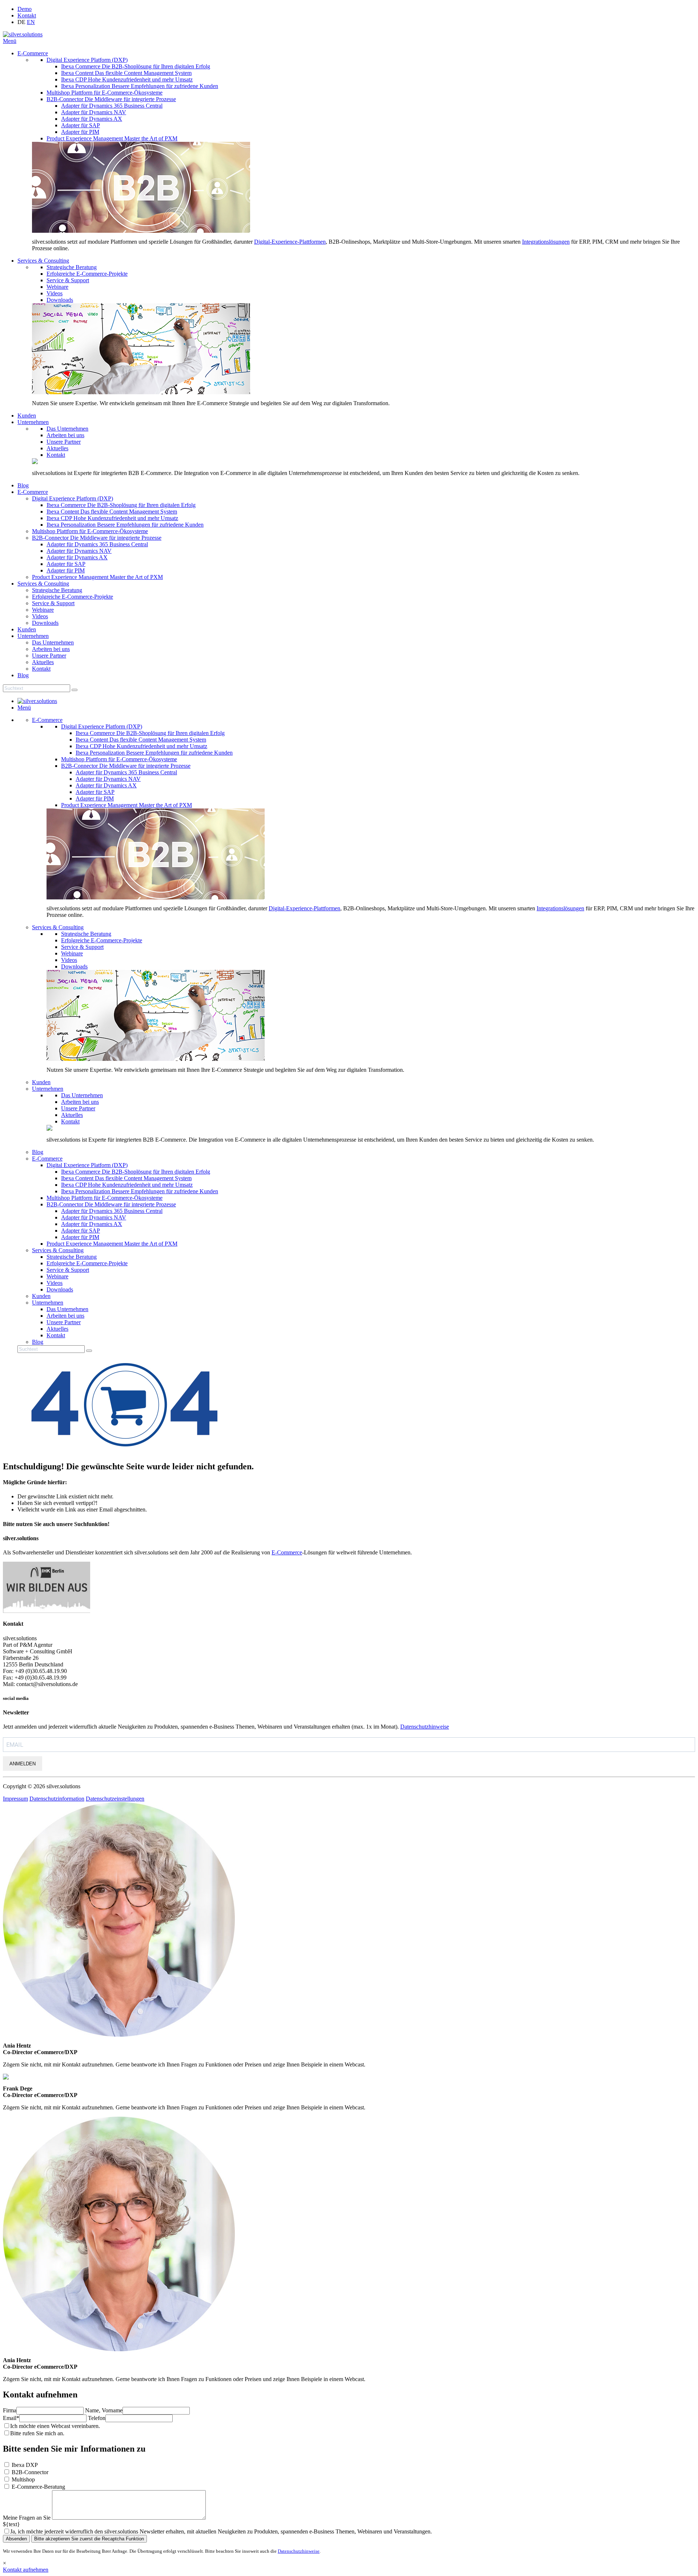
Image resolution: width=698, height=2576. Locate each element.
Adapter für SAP (81, 125)
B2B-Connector (30, 2472)
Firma (10, 2410)
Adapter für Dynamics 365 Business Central (112, 106)
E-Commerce (33, 53)
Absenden (16, 2539)
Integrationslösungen (546, 242)
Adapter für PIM (80, 132)
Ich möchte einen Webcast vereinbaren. (55, 2426)
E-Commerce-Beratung (38, 2487)
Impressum (15, 1799)
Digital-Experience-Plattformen (290, 242)
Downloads (60, 300)
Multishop (23, 2479)
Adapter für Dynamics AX (92, 119)
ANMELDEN (23, 1764)
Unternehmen (33, 422)
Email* (11, 2418)
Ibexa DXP (25, 2465)
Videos (55, 293)
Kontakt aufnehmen (26, 2570)
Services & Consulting (43, 261)
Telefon (97, 2418)
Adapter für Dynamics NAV (94, 112)
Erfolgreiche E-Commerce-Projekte (87, 274)
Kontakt (27, 15)
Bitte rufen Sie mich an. (37, 2433)
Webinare (57, 287)
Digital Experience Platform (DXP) (87, 60)
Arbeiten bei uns (65, 435)
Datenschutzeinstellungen (115, 1799)
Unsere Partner (64, 442)
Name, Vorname (104, 2410)
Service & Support (68, 280)
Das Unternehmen (67, 429)
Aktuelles (57, 448)
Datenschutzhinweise (425, 1727)
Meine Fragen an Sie (27, 2518)
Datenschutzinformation (57, 1799)
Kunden (27, 416)
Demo (25, 9)
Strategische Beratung (72, 267)
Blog (23, 485)
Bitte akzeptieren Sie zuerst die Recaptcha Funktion (89, 2539)
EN (31, 22)
